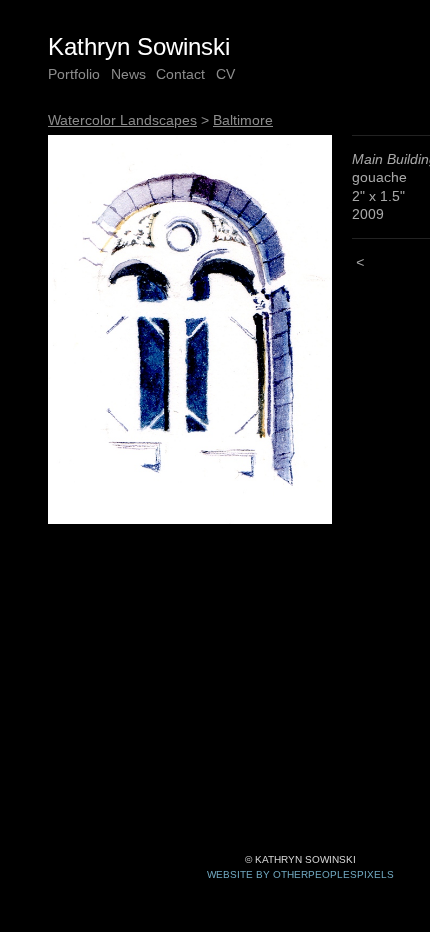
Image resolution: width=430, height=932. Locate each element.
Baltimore (243, 120)
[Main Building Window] (190, 329)
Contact (180, 74)
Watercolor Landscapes (122, 120)
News (128, 74)
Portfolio (74, 74)
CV (225, 74)
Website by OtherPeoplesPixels (300, 874)
